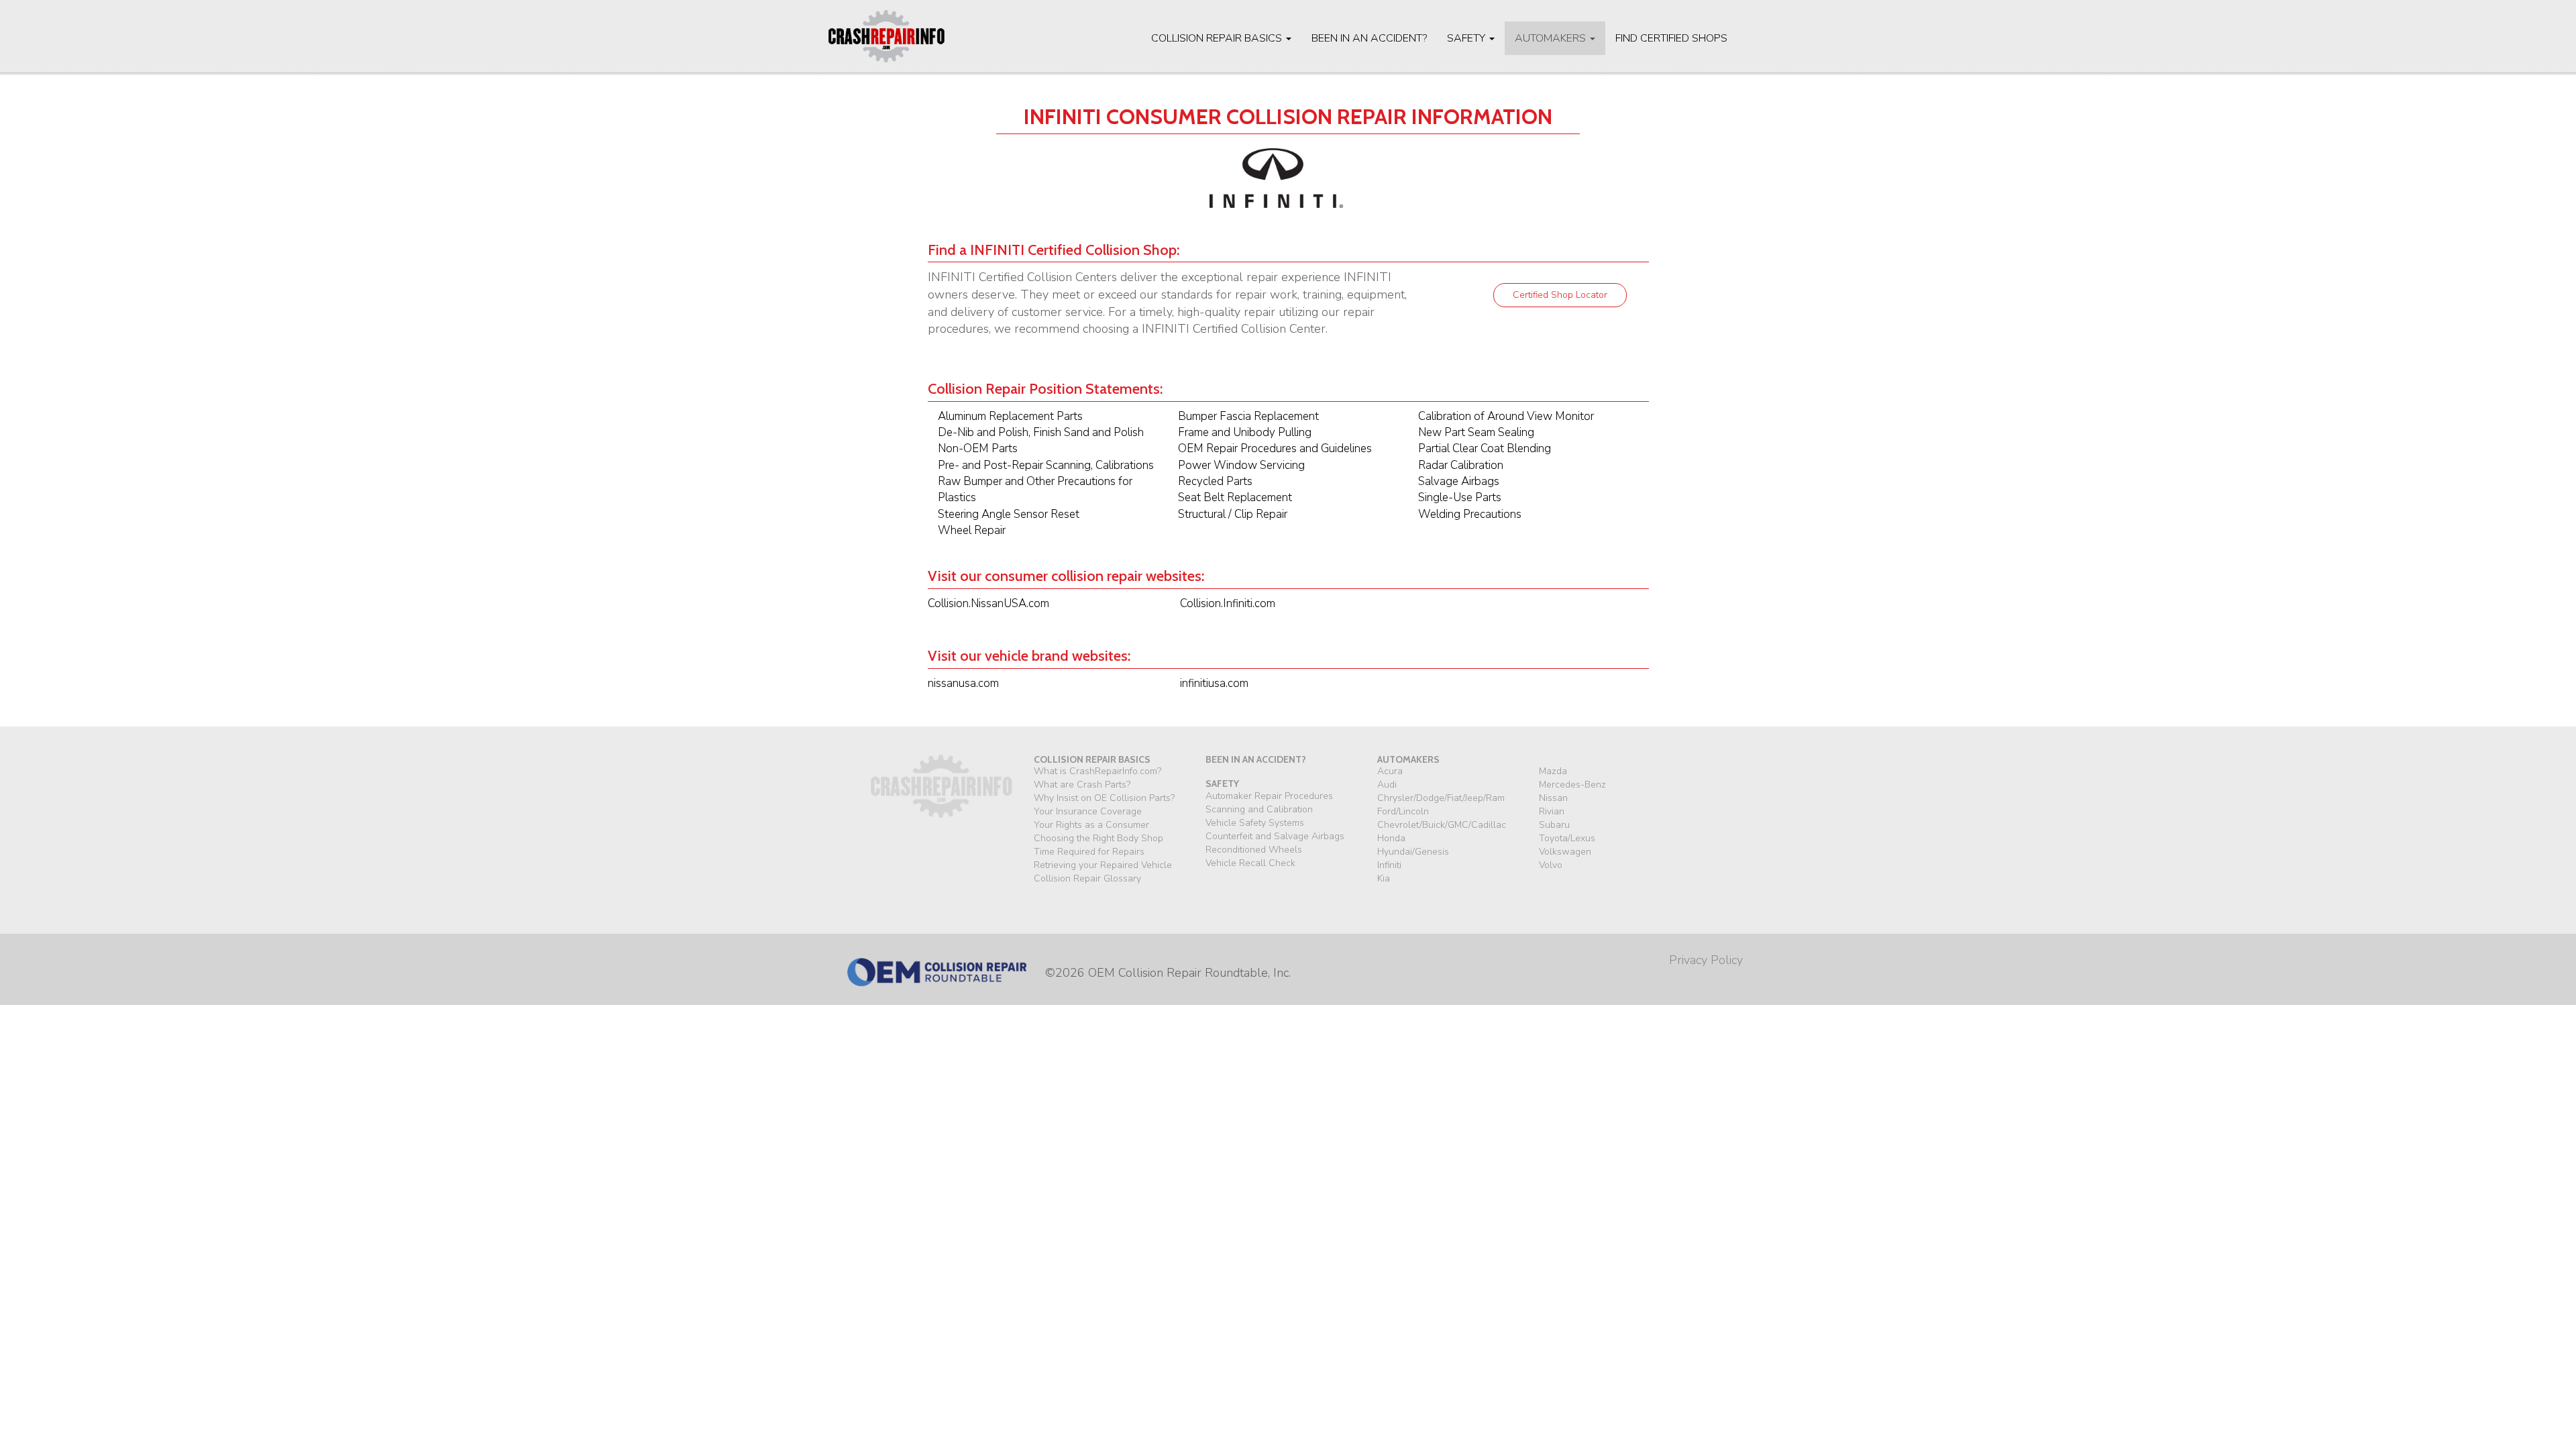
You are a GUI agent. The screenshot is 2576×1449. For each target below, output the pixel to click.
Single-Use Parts (1460, 497)
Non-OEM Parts (978, 448)
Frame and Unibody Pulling (1245, 432)
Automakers (1552, 38)
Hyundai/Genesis (1413, 852)
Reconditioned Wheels (1254, 850)
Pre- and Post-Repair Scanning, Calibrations (1046, 465)
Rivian (1552, 811)
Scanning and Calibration (1259, 809)
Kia (1384, 878)
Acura (1390, 771)
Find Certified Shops (1671, 38)
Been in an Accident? (1369, 38)
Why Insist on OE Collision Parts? (1104, 798)
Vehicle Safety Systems (1255, 823)
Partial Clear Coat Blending (1485, 448)
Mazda (1553, 771)
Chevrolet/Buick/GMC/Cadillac (1442, 825)
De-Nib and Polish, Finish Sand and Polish (1041, 432)
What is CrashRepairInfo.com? (1097, 771)
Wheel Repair (972, 530)
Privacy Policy (1706, 960)
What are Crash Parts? (1082, 785)
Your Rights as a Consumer (1091, 825)
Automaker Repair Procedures (1269, 796)
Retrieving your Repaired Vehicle (1103, 865)
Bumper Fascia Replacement (1248, 416)
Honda (1391, 838)
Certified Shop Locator (1560, 295)
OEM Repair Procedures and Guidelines (1275, 448)
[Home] (892, 36)
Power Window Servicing (1241, 465)
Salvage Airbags (1459, 481)
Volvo (1551, 865)
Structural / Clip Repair (1233, 514)
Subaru (1554, 825)
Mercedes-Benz (1572, 785)
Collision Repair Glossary (1087, 878)
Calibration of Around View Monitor (1506, 416)
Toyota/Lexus (1567, 838)
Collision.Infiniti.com (1228, 603)
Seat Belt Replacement (1235, 497)
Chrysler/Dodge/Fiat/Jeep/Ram (1441, 798)
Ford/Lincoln (1403, 811)
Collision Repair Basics (1218, 38)
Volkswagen (1565, 852)
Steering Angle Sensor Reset (1009, 514)
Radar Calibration (1461, 465)
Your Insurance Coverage (1088, 811)
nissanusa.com (963, 683)
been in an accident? (1256, 759)
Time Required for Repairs (1089, 852)
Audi (1387, 785)
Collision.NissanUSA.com (988, 603)
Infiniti (1389, 865)
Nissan (1553, 798)
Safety (1467, 38)
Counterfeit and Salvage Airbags (1275, 836)
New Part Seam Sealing (1476, 432)
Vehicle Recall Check (1250, 863)
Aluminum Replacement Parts (1010, 416)
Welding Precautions (1470, 514)
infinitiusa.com (1214, 683)
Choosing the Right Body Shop (1098, 838)
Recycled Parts (1215, 481)
